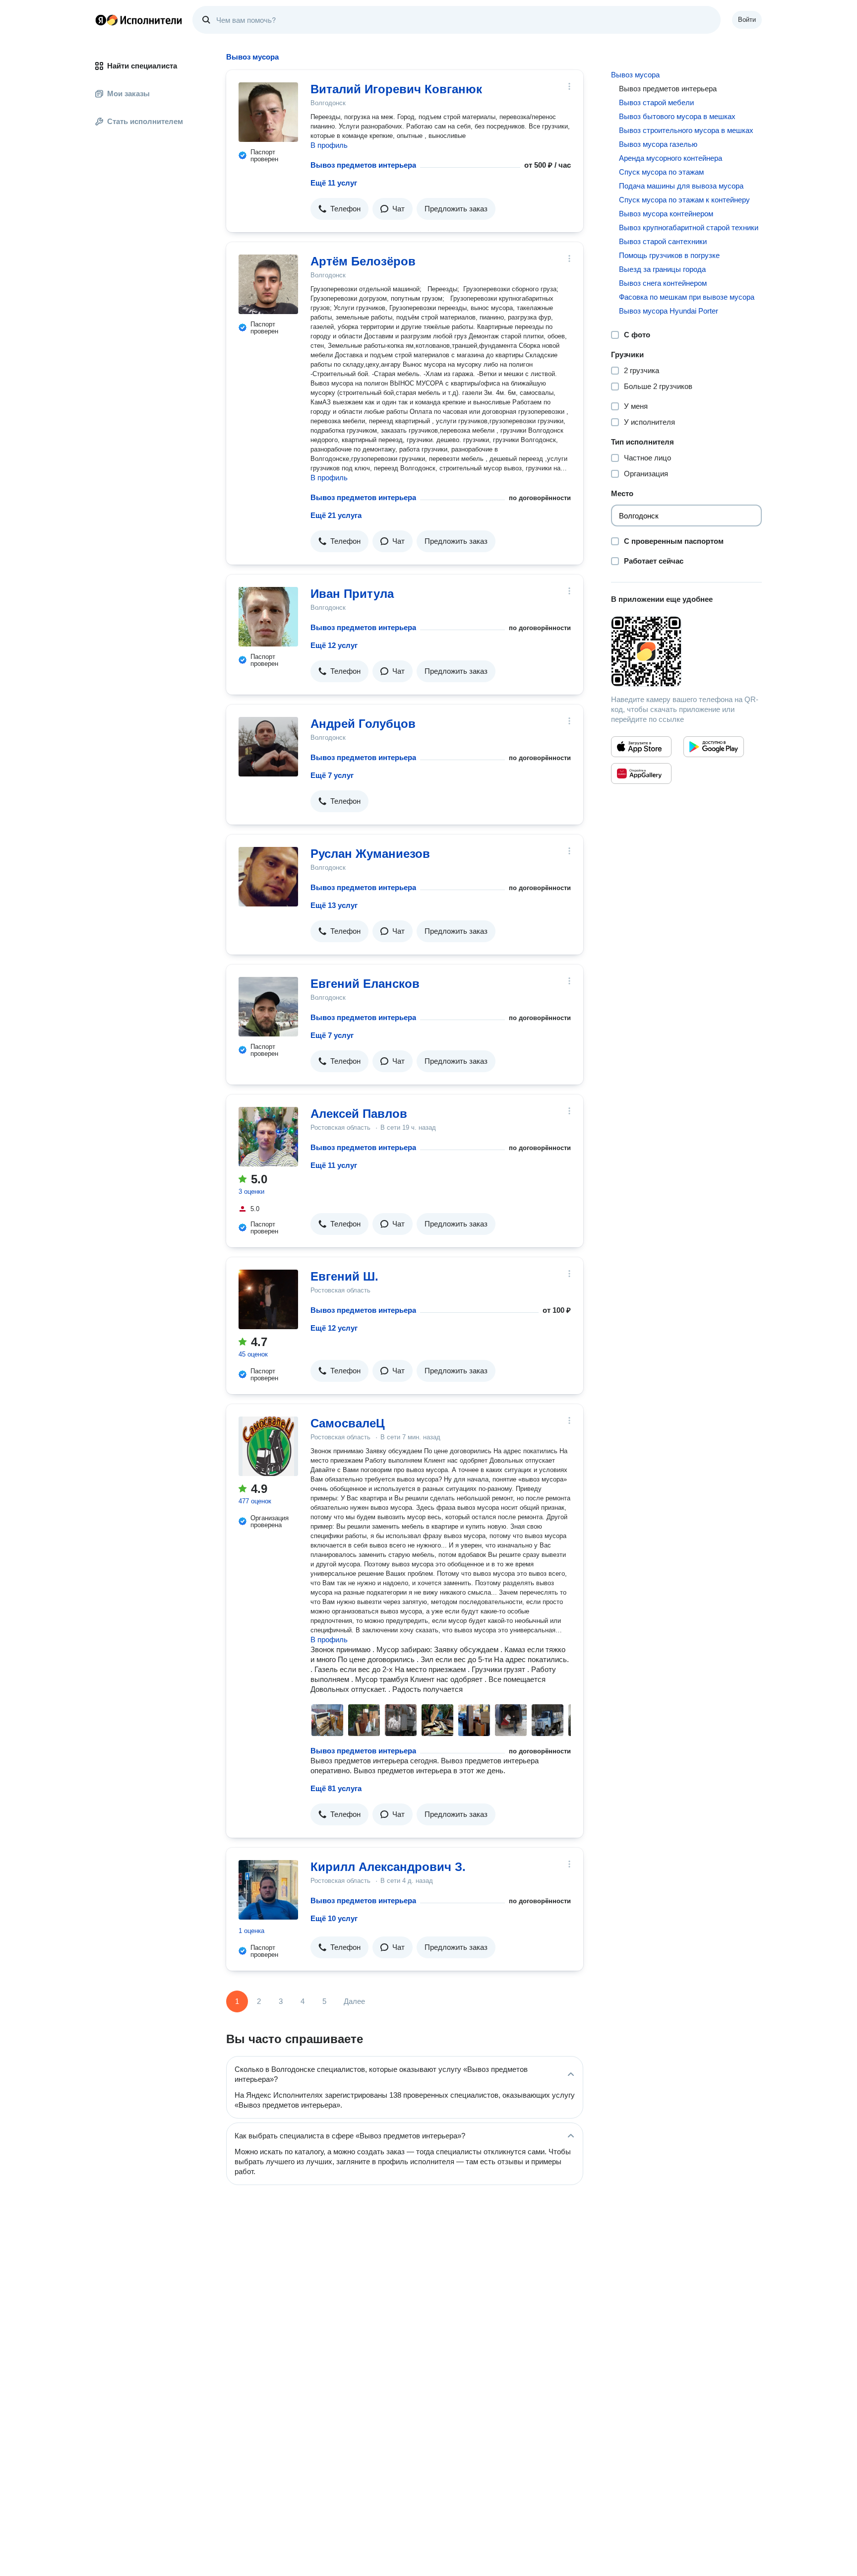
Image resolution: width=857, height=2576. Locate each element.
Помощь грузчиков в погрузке (669, 255)
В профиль (329, 145)
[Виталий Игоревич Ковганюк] (268, 112)
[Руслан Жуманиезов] (268, 877)
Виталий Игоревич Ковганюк (396, 89)
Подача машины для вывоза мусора (681, 186)
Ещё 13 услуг (334, 905)
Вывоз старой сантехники (663, 241)
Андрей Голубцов (363, 724)
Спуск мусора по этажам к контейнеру (684, 200)
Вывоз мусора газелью (658, 144)
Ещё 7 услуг (332, 775)
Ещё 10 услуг (334, 1918)
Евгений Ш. (344, 1276)
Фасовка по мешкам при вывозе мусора (687, 297)
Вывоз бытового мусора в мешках (677, 116)
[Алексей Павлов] (268, 1137)
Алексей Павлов (359, 1114)
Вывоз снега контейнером (663, 283)
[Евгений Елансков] (268, 1007)
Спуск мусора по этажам (661, 172)
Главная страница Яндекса (101, 20)
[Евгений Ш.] (268, 1299)
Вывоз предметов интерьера (363, 165)
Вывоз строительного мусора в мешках (686, 130)
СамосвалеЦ (348, 1423)
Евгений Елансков (365, 984)
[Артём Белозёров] (268, 284)
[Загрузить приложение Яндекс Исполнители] (686, 651)
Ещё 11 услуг (334, 183)
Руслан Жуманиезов (370, 854)
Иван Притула (352, 594)
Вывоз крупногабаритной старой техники (689, 227)
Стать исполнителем (145, 121)
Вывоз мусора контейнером (666, 214)
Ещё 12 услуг (334, 645)
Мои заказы (128, 94)
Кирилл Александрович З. (388, 1867)
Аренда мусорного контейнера (671, 158)
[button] (339, 209)
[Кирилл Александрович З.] (268, 1890)
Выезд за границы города (662, 269)
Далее (354, 2001)
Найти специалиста (142, 66)
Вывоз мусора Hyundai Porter (669, 311)
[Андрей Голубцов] (268, 747)
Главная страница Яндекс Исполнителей (139, 20)
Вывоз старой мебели (656, 102)
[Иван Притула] (268, 617)
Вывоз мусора (635, 75)
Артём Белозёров (363, 261)
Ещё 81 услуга (336, 1788)
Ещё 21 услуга (336, 515)
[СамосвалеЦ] (268, 1446)
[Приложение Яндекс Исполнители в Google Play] (714, 747)
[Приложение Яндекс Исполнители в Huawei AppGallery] (641, 773)
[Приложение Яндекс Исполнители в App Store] (641, 747)
